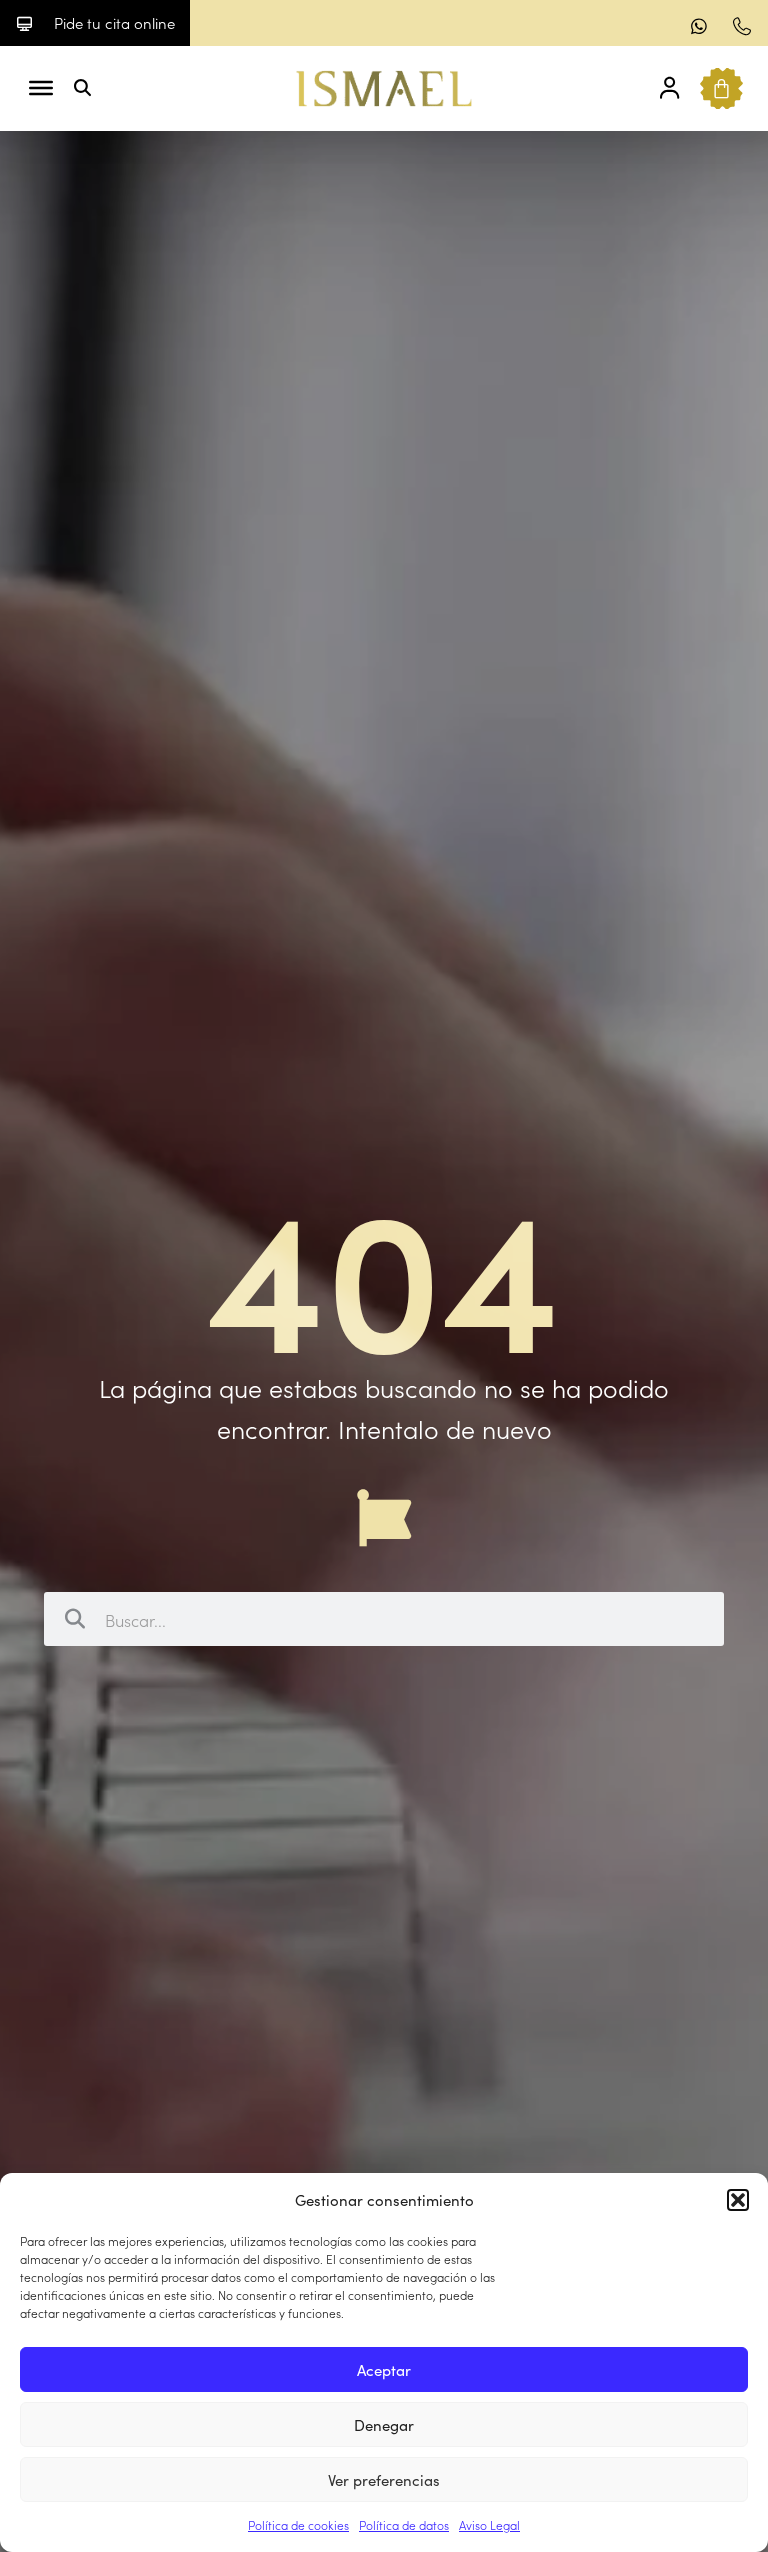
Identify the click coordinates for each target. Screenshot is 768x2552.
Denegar (384, 2424)
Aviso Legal (489, 2524)
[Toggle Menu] (41, 88)
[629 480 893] (702, 26)
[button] (738, 2200)
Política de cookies (298, 2524)
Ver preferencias (384, 2479)
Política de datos (404, 2524)
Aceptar (384, 2369)
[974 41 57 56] (744, 26)
